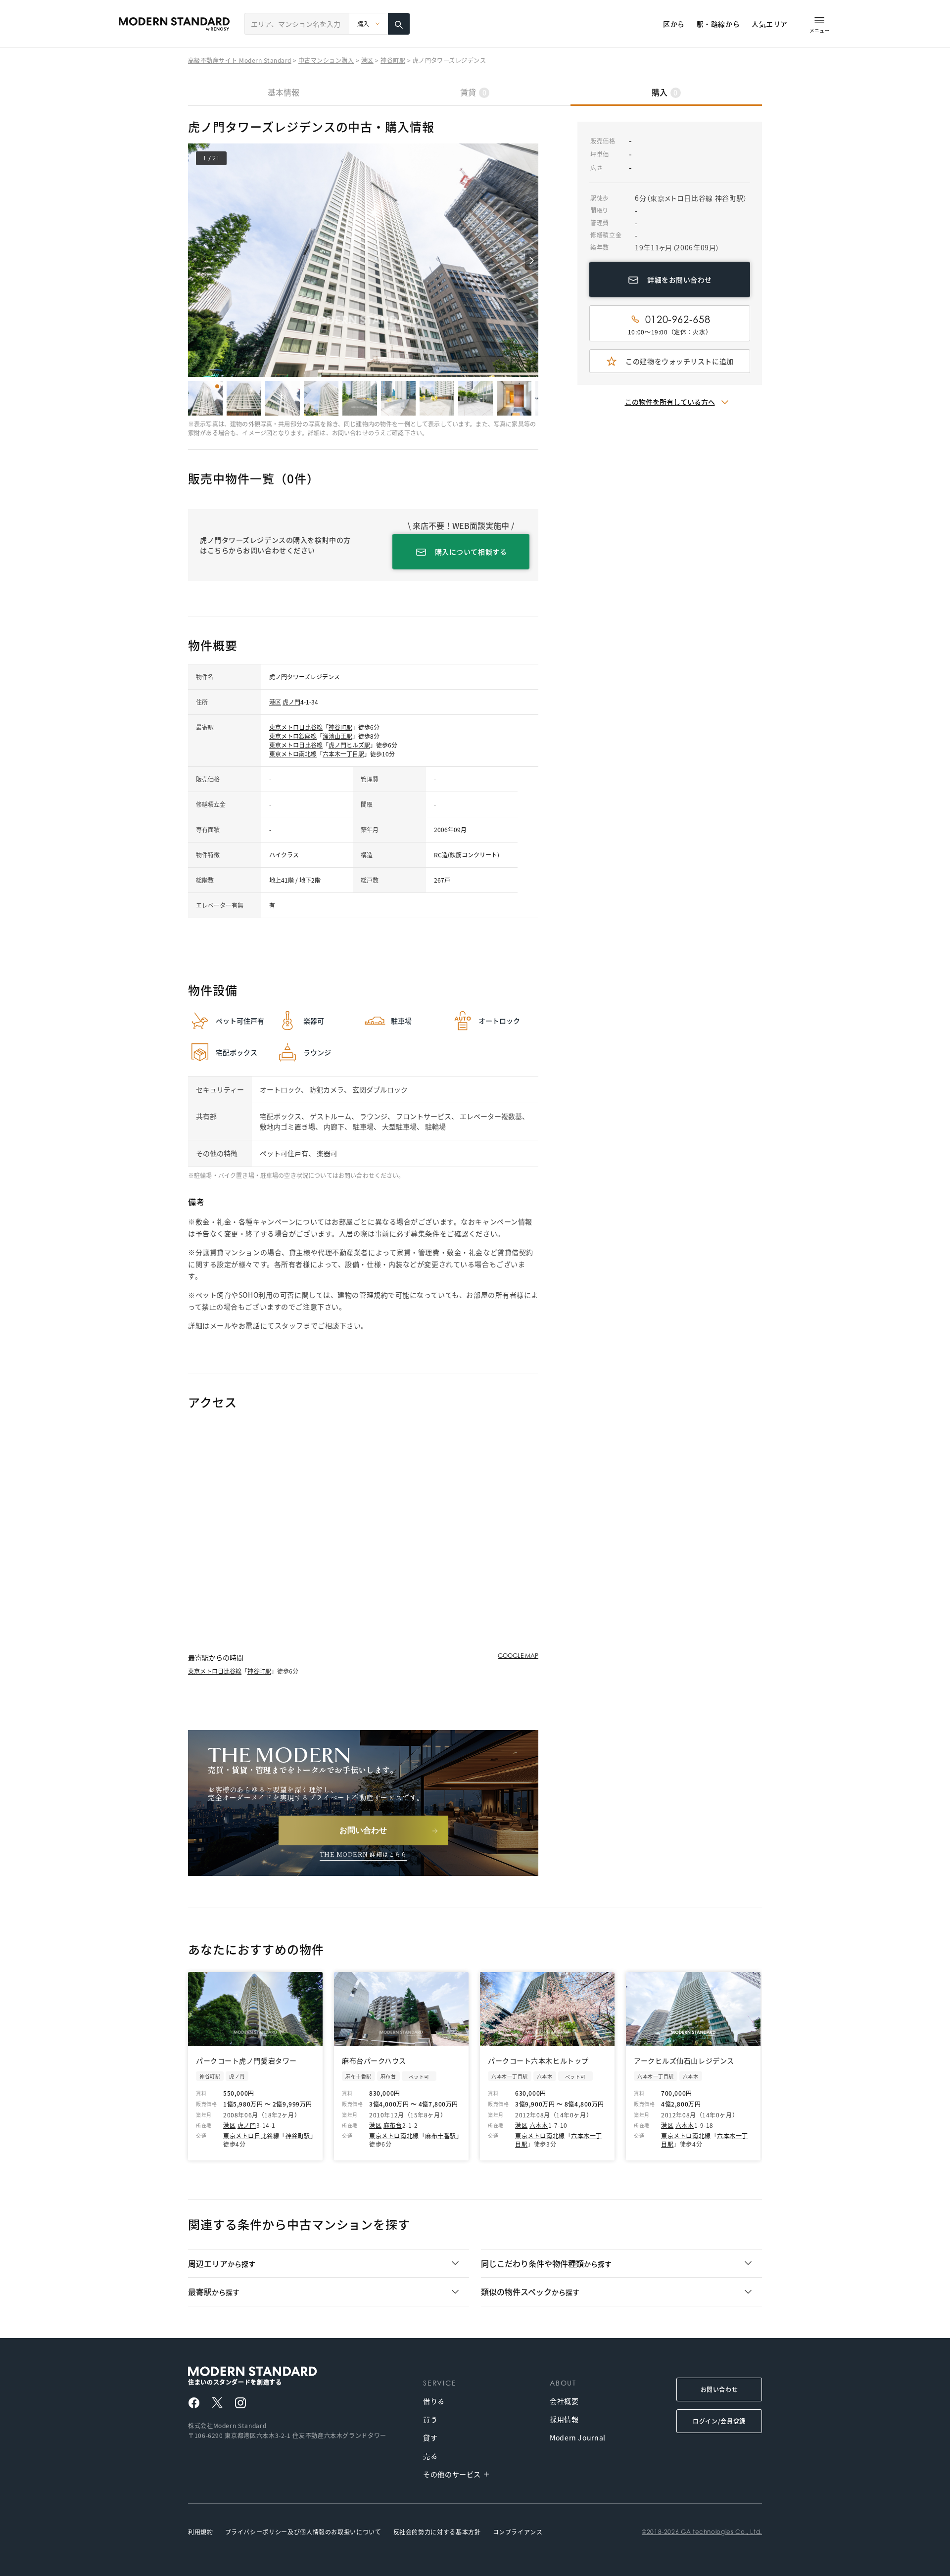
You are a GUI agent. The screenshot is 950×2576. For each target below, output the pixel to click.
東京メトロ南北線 (293, 754)
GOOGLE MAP (518, 1656)
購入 (665, 92)
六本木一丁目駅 (343, 754)
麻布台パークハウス (374, 2061)
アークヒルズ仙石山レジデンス (684, 2061)
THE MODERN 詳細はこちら (363, 1854)
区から (674, 24)
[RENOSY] (276, 2371)
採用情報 (564, 2419)
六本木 (539, 2125)
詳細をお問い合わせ (680, 280)
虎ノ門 (291, 702)
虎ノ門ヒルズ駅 (349, 745)
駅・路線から (718, 24)
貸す (430, 2437)
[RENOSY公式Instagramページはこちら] (240, 2403)
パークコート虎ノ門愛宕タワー (246, 2061)
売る (430, 2456)
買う (430, 2419)
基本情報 (284, 92)
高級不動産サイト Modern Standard (240, 60)
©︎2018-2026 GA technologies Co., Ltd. (702, 2532)
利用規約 (201, 2532)
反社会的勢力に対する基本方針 (437, 2532)
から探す (222, 2263)
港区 (367, 60)
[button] (532, 260)
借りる (434, 2401)
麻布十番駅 (441, 2135)
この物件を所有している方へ (670, 402)
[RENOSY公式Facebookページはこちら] (194, 2403)
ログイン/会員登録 (719, 2421)
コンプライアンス (518, 2532)
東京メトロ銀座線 (293, 736)
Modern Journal (578, 2437)
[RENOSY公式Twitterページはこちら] (217, 2402)
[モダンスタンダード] (174, 24)
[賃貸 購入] (369, 24)
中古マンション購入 (326, 60)
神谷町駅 (393, 60)
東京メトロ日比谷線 (296, 727)
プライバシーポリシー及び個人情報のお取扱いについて (303, 2532)
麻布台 (393, 2125)
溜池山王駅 (337, 736)
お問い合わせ (719, 2389)
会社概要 (564, 2401)
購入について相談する (471, 552)
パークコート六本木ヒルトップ (538, 2061)
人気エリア (770, 24)
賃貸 (473, 92)
